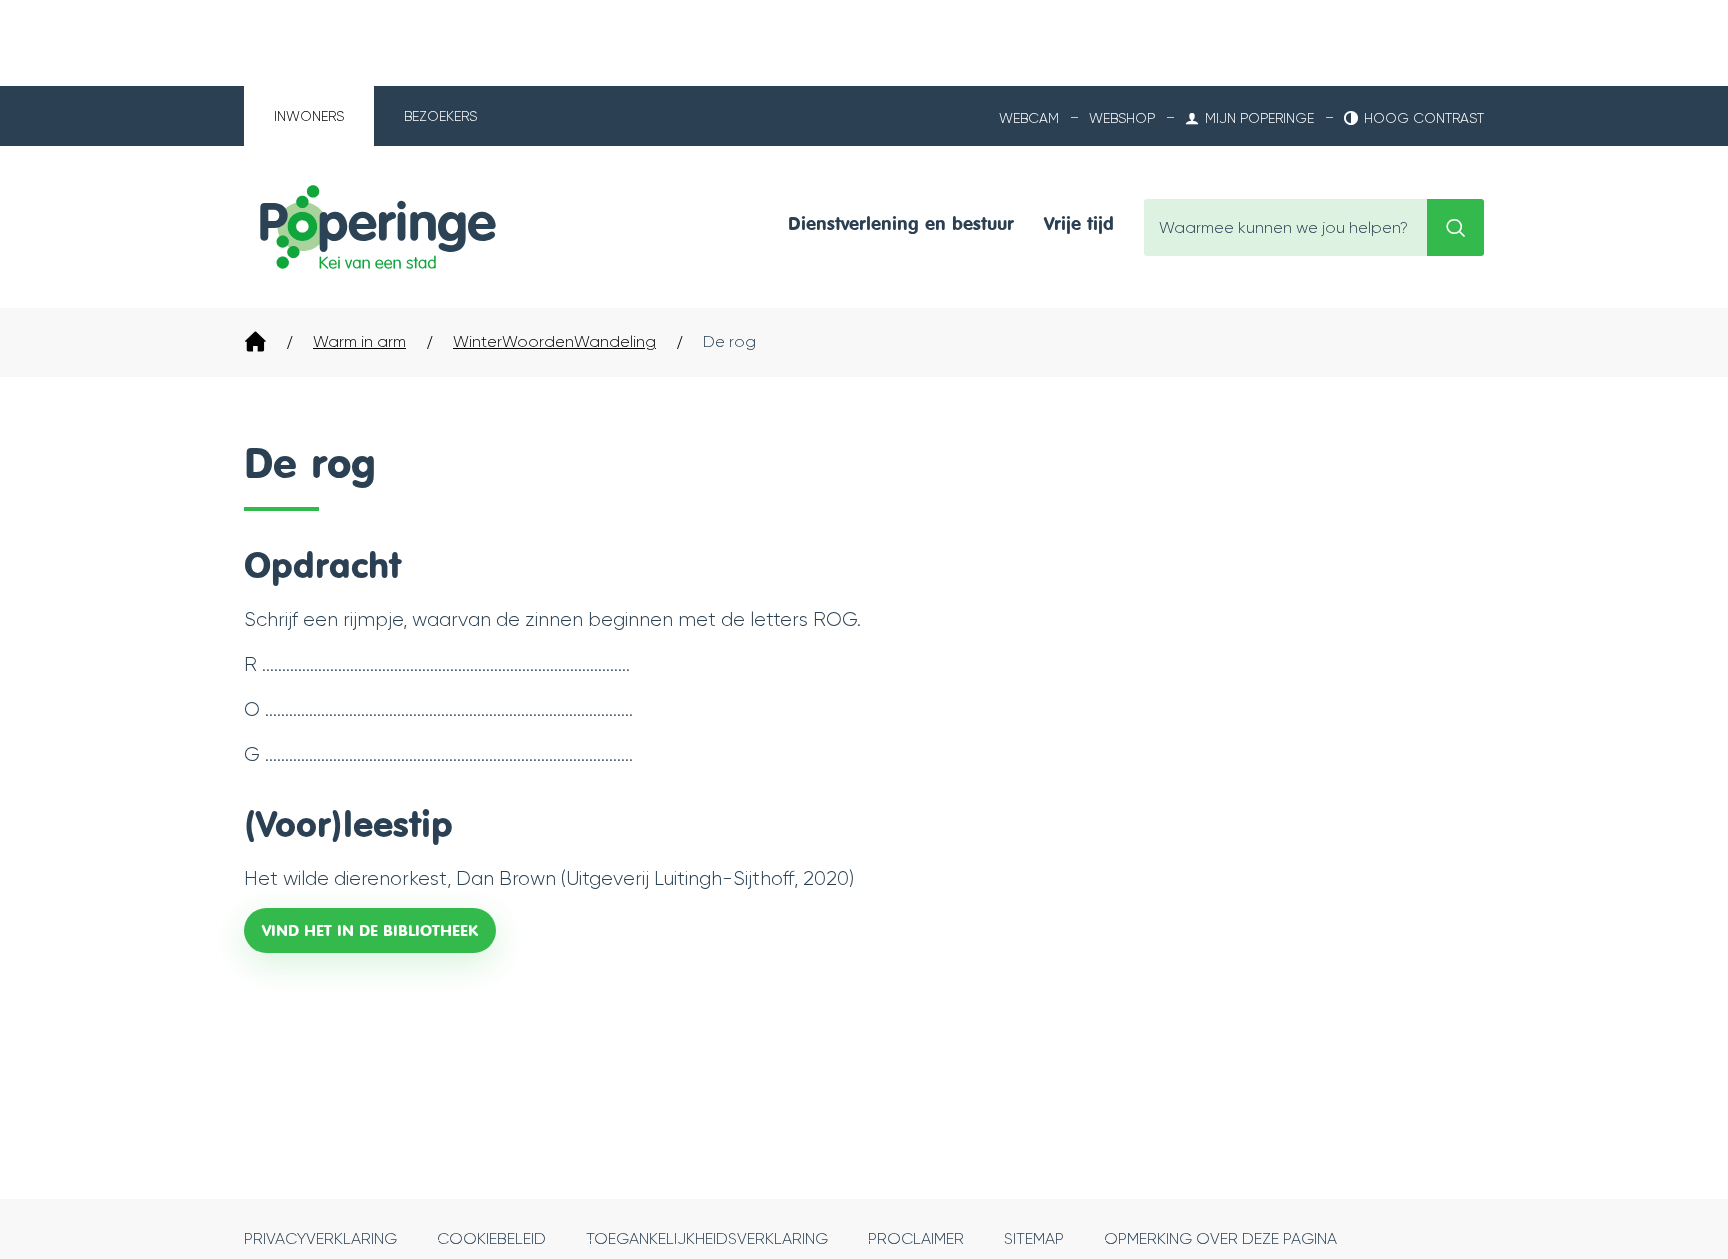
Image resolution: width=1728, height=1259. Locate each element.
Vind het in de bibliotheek (370, 930)
